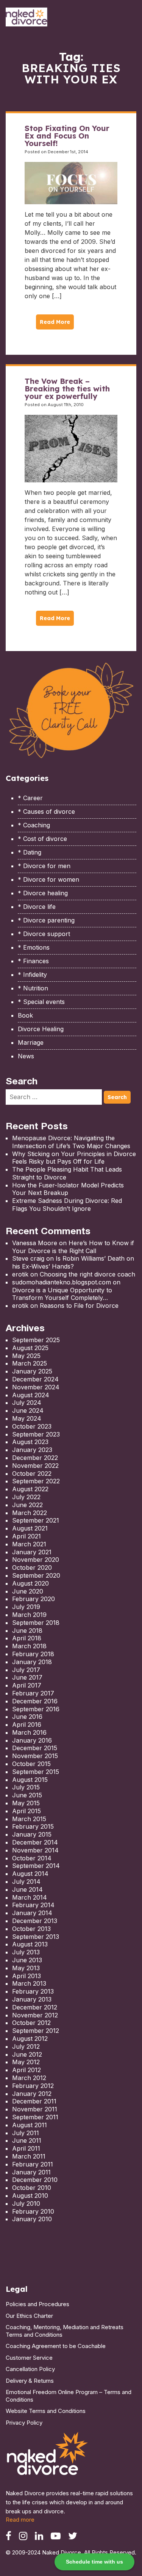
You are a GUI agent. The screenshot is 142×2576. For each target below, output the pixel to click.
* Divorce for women (48, 879)
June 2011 (27, 2140)
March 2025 (30, 1363)
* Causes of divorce (46, 811)
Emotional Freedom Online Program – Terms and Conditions (69, 2396)
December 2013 (35, 1921)
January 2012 (32, 2094)
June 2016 (27, 1717)
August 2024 (31, 1395)
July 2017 (26, 1670)
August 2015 (30, 1780)
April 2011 (26, 2148)
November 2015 (35, 1756)
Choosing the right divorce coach (87, 1274)
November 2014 (35, 1850)
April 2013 (27, 1976)
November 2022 (35, 1466)
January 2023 (32, 1450)
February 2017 (33, 1693)
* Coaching (34, 825)
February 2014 (33, 1905)
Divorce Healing (41, 1029)
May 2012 (26, 2062)
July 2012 (26, 2046)
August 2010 (30, 2196)
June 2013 (27, 1960)
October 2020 (32, 1567)
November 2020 (36, 1560)
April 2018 (27, 1638)
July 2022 (26, 1497)
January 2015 (32, 1834)
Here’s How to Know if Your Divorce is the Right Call (73, 1247)
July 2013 (26, 1952)
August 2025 (30, 1348)
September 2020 (36, 1575)
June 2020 (28, 1591)
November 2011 (35, 2109)
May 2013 (26, 1968)
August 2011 (30, 2125)
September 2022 (36, 1481)
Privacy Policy (24, 2423)
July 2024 (27, 1403)
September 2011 (35, 2117)
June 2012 (27, 2054)
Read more (20, 2520)
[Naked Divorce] (48, 2456)
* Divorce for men (44, 866)
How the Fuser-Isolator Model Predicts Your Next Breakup (68, 1189)
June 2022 (27, 1505)
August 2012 (30, 2039)
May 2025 (26, 1356)
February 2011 (33, 2164)
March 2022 (30, 1513)
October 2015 (31, 1764)
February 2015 (33, 1826)
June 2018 (27, 1631)
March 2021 (29, 1544)
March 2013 (29, 1983)
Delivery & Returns (30, 2381)
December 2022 (35, 1458)
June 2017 (27, 1677)
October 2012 (31, 2023)
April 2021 (27, 1536)
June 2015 (27, 1795)
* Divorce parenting (46, 920)
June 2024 (28, 1410)
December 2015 (35, 1748)
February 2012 (33, 2086)
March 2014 (30, 1897)
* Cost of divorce (42, 839)
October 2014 (32, 1858)
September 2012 (36, 2031)
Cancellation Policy (30, 2369)
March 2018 (29, 1646)
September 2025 (36, 1340)
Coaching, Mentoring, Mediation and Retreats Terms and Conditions (65, 2331)
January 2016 (32, 1740)
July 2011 (26, 2133)
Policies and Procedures (37, 2304)
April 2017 (27, 1685)
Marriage (31, 1042)
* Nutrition (33, 988)
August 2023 (30, 1442)
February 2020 (34, 1599)
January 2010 (32, 2219)
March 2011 (29, 2156)
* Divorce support (44, 934)
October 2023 (32, 1426)
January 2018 (32, 1662)
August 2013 (30, 1944)
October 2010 (32, 2188)
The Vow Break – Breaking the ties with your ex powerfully (67, 389)
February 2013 (33, 1991)
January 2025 (32, 1371)
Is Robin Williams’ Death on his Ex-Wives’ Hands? (73, 1262)
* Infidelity (32, 975)
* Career (30, 798)
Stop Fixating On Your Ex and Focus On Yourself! (67, 136)
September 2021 (36, 1520)
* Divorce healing (43, 893)
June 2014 (27, 1889)
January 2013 (32, 1999)
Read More (55, 322)
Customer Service (29, 2358)
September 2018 (36, 1623)
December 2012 (35, 2007)
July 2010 (26, 2203)
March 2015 (29, 1819)
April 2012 (27, 2070)
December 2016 (35, 1701)
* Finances (33, 961)
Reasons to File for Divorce (79, 1306)
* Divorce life (37, 907)
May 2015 (26, 1803)
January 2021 (32, 1552)
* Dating (30, 852)
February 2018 (33, 1654)
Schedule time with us (94, 2562)
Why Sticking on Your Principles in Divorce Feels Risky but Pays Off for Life (74, 1158)
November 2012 (35, 2015)
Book (25, 1015)
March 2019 (29, 1615)
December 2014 (35, 1842)
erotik (20, 1274)
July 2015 (26, 1787)
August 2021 (30, 1528)
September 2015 (36, 1772)
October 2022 (32, 1474)
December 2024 (35, 1379)
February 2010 (33, 2211)
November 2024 (36, 1387)
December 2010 (35, 2180)
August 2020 (30, 1583)
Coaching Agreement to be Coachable (56, 2346)
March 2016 (29, 1732)
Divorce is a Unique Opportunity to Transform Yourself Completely (62, 1294)
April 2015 (27, 1811)
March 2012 (29, 2078)
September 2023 (36, 1434)
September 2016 (36, 1709)
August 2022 (30, 1489)
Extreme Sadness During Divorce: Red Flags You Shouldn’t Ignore (67, 1205)
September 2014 (36, 1866)
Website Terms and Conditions (46, 2411)
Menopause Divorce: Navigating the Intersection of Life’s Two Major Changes (71, 1142)
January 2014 (32, 1913)
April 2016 (27, 1725)
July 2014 (26, 1882)
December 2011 (34, 2101)
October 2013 (31, 1929)
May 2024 (27, 1418)
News (26, 1056)
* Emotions (34, 947)
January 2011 (31, 2172)
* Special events (41, 1002)
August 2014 (30, 1874)
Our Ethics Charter (29, 2316)
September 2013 (36, 1937)
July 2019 (26, 1607)
